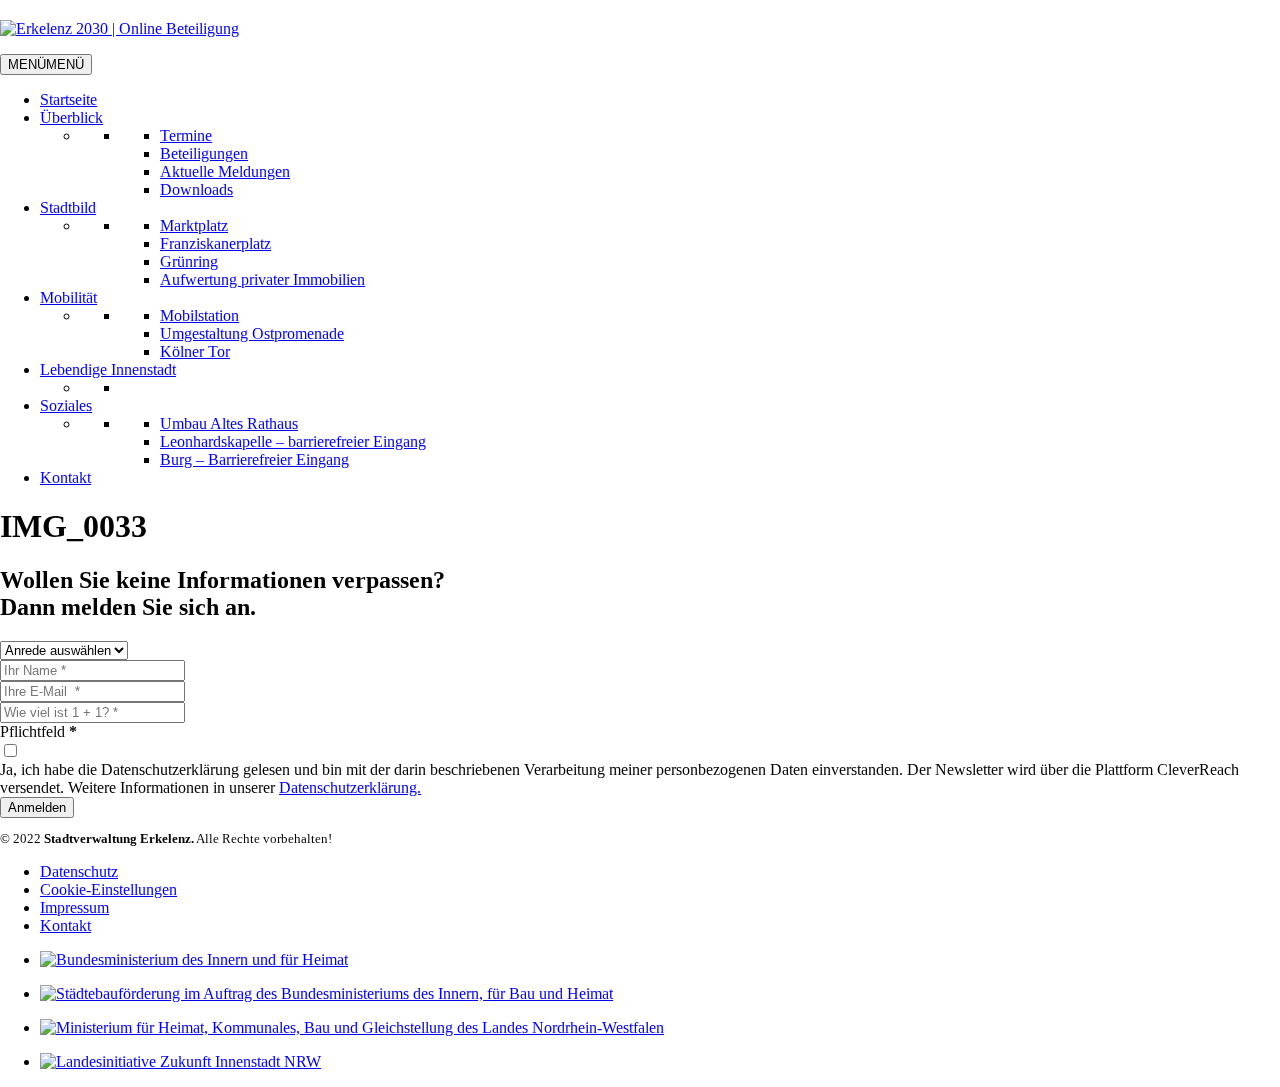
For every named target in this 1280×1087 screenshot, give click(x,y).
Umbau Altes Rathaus (229, 423)
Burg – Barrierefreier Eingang (254, 459)
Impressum (74, 907)
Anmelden (37, 807)
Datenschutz (79, 871)
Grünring (189, 261)
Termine (186, 135)
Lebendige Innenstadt (108, 369)
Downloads (196, 189)
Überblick (71, 117)
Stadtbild (68, 207)
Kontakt (65, 477)
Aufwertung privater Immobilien (262, 279)
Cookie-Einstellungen (108, 889)
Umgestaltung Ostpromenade (252, 333)
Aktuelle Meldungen (225, 171)
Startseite (68, 99)
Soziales (66, 405)
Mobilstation (199, 315)
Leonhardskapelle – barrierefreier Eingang (293, 441)
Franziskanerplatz (215, 243)
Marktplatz (194, 225)
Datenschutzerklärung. (350, 787)
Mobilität (68, 297)
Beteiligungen (204, 153)
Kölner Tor (195, 351)
